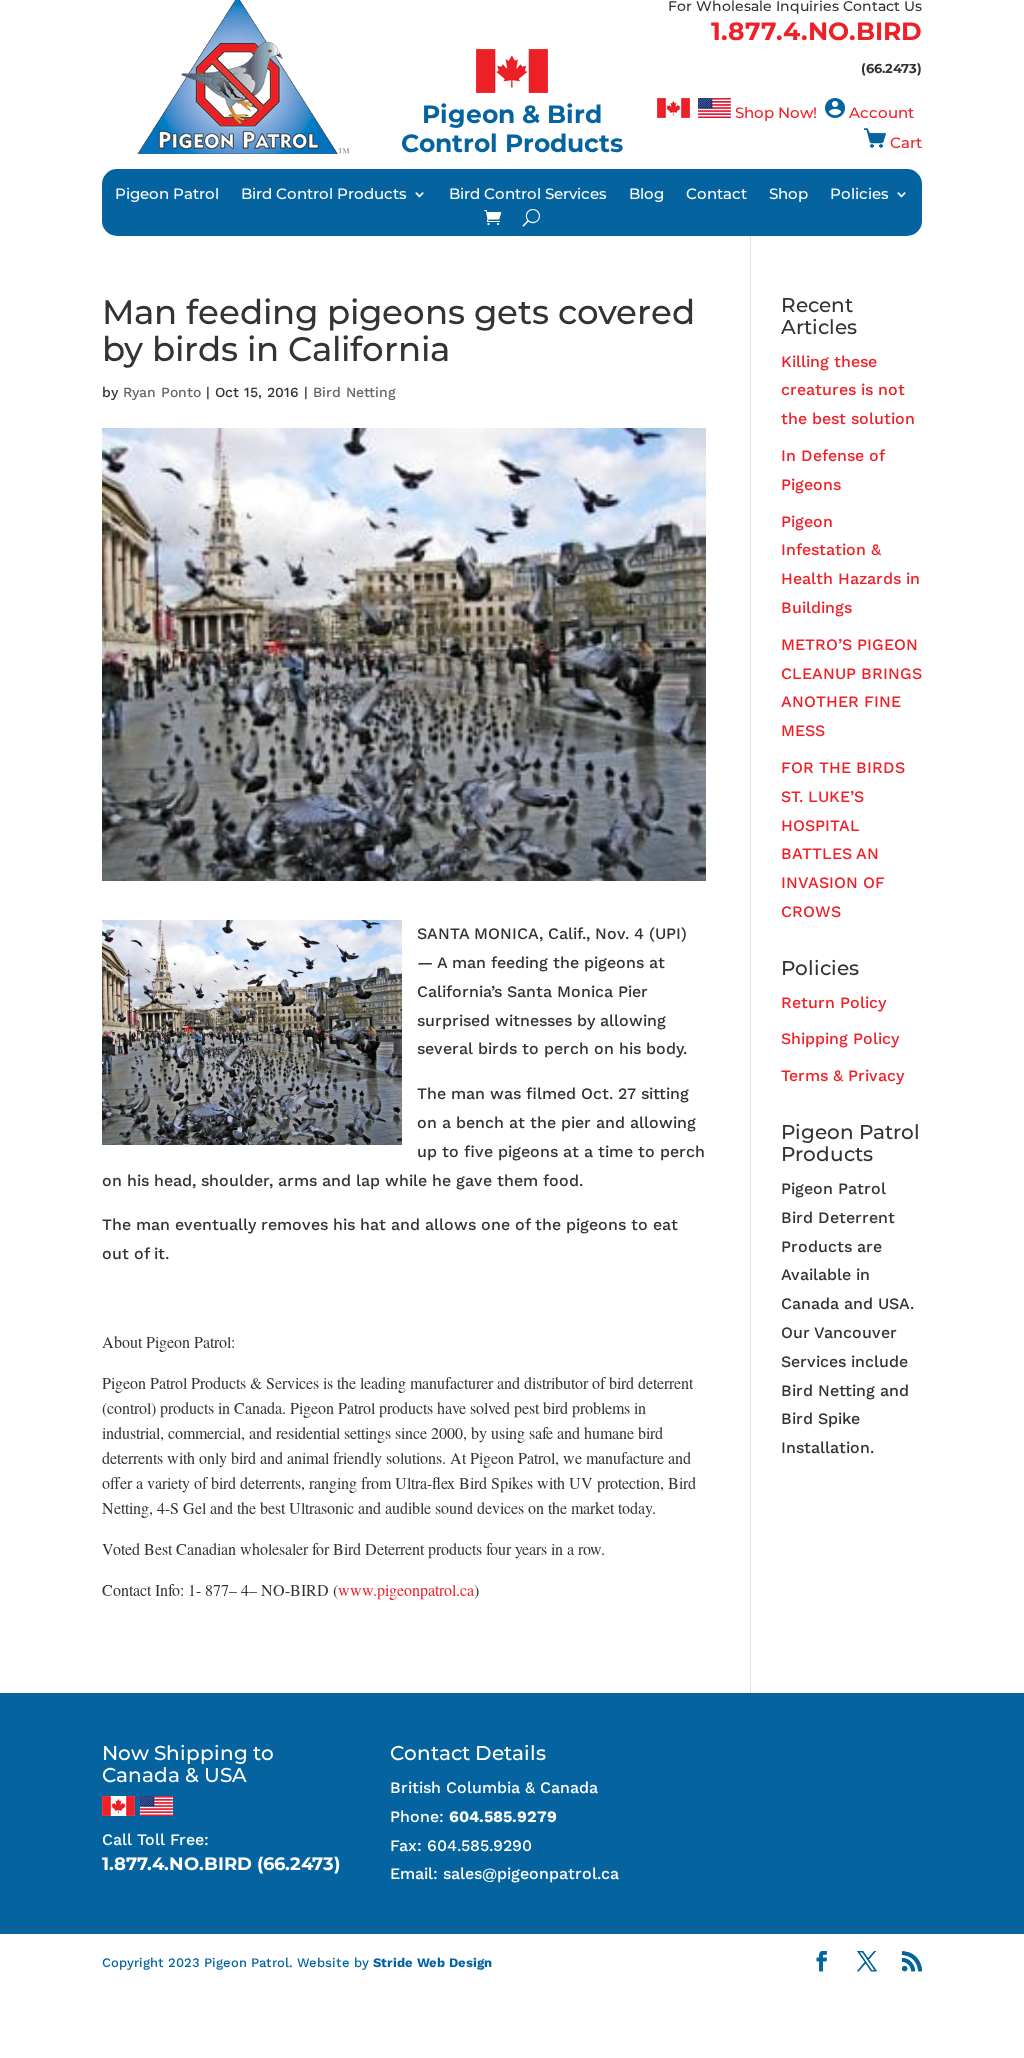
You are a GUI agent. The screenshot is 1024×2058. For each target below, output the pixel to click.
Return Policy (833, 1002)
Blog (646, 195)
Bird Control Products (324, 195)
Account (881, 112)
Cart (906, 142)
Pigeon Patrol (167, 195)
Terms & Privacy (842, 1075)
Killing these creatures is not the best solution (848, 390)
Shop (788, 195)
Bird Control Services (528, 195)
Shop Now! (776, 112)
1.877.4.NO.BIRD (816, 31)
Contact (716, 195)
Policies (859, 195)
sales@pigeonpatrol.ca (531, 1873)
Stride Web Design (432, 1962)
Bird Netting (354, 392)
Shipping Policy (840, 1038)
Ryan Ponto (162, 392)
